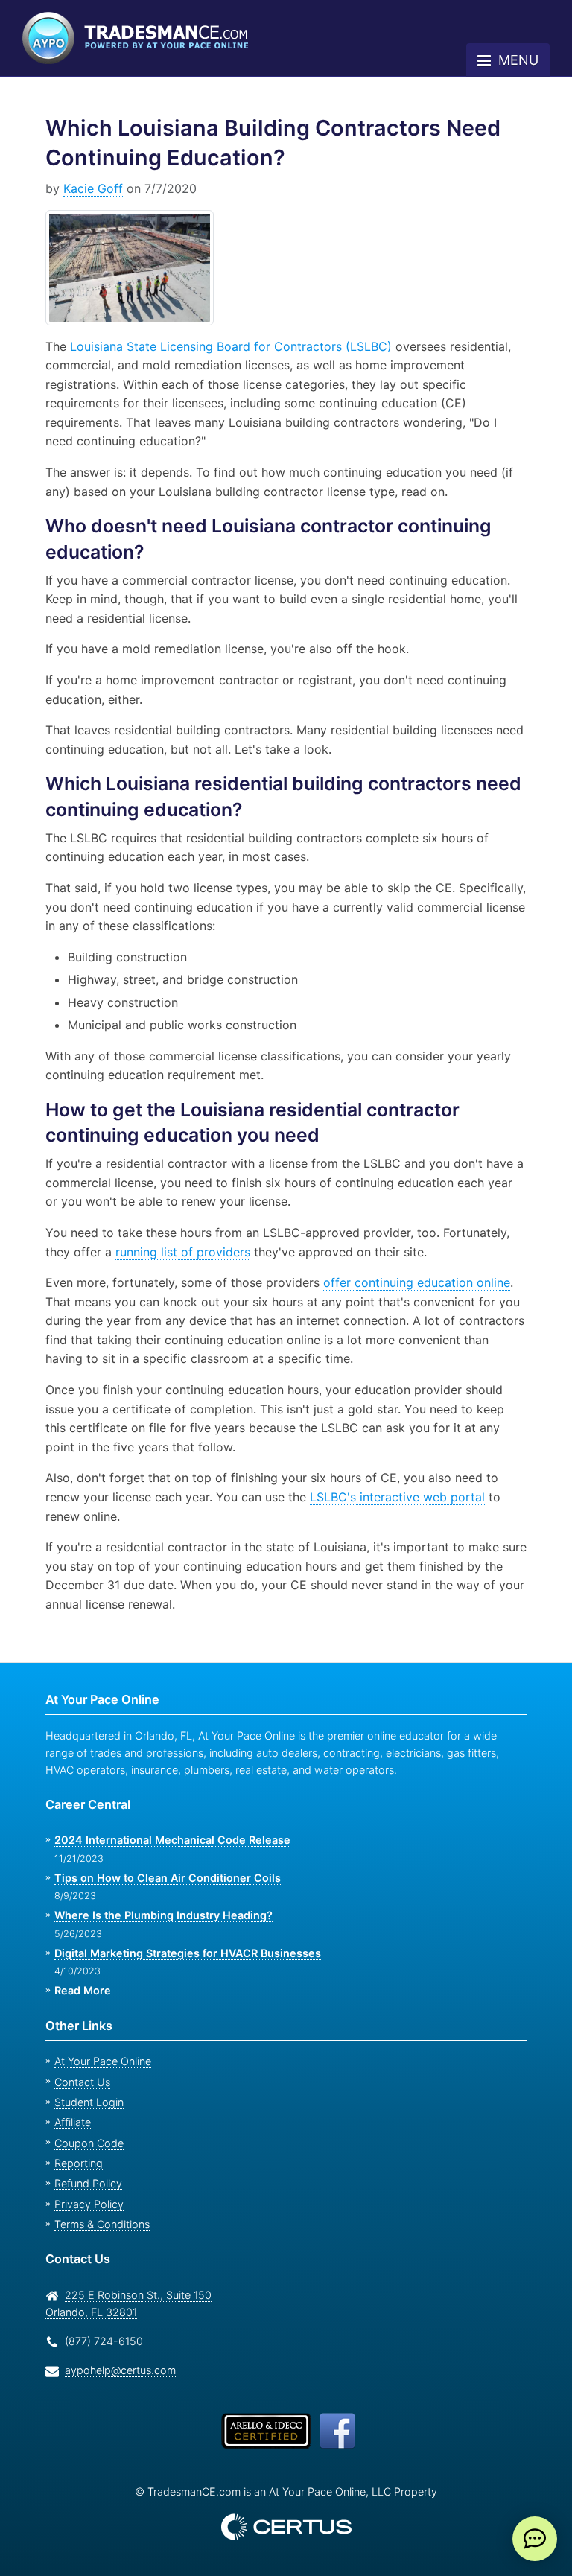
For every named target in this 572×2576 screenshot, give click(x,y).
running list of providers (181, 1252)
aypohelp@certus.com (116, 2370)
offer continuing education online (415, 1282)
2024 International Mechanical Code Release (167, 1840)
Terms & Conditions (101, 2224)
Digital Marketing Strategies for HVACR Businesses (183, 1953)
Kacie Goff (90, 188)
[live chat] (535, 2539)
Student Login (87, 2102)
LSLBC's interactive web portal (353, 1497)
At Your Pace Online (101, 2061)
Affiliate (71, 2122)
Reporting (77, 2163)
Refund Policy (85, 2183)
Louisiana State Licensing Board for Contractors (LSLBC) (225, 346)
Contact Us (80, 2082)
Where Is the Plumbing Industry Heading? (160, 1915)
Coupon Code (86, 2143)
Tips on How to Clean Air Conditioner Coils (163, 1878)
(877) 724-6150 (101, 2341)
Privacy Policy (85, 2204)
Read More (82, 1990)
